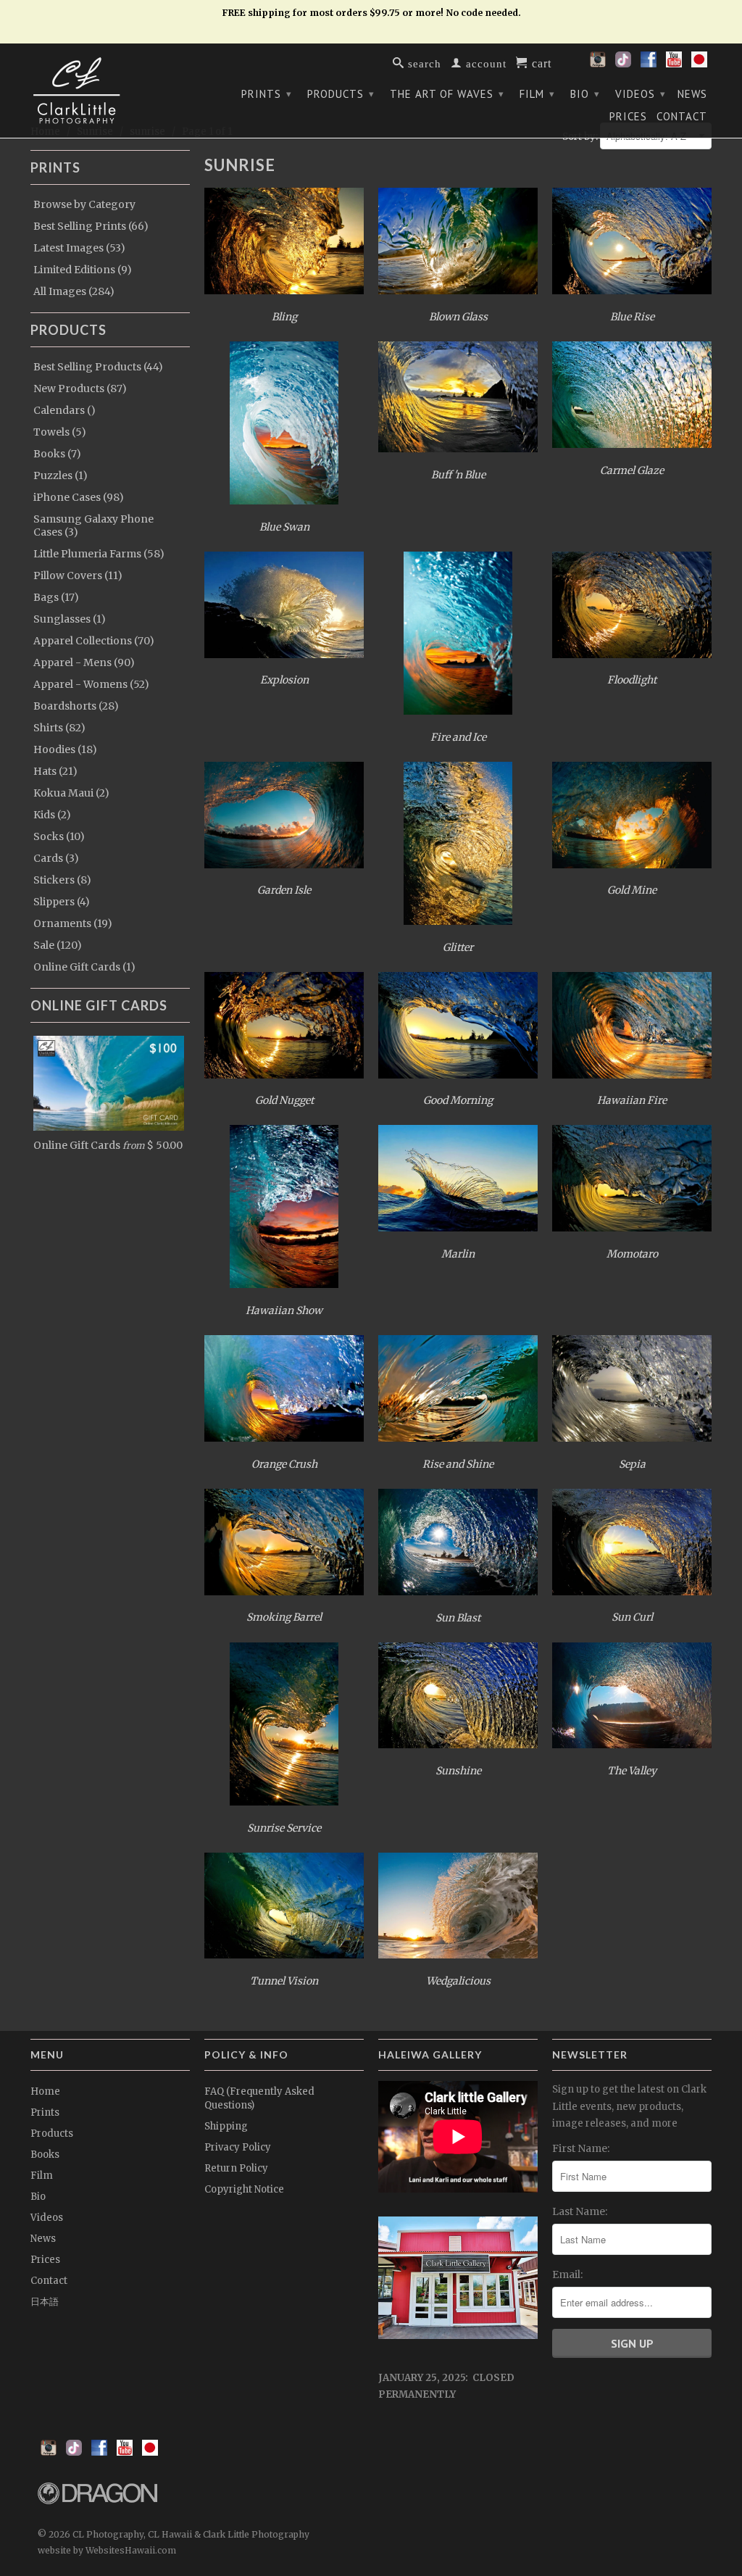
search (423, 63)
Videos (641, 94)
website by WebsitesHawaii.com (107, 2550)
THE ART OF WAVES (447, 94)
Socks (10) (59, 836)
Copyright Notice (244, 2189)
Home (45, 2091)
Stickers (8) (62, 880)
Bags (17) (56, 597)
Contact (682, 117)
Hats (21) (55, 771)
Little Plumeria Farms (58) (99, 554)
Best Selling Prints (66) (91, 226)
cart (540, 62)
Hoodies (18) (65, 749)
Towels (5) (60, 432)
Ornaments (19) (73, 923)
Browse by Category (84, 204)
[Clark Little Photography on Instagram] (598, 64)
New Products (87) (80, 389)
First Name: (581, 2148)
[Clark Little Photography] (110, 91)
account (484, 63)
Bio (585, 94)
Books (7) (57, 454)
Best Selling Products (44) (98, 367)
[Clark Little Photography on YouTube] (674, 64)
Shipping (226, 2126)
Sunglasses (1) (70, 619)
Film (537, 94)
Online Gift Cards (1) (84, 967)
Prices (628, 117)
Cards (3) (56, 858)
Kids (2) (52, 815)
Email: (567, 2274)
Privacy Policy (238, 2147)
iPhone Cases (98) (79, 497)
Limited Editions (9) (83, 270)
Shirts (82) (59, 728)
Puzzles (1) (61, 475)
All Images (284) (74, 291)
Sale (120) (58, 945)
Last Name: (580, 2211)
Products (341, 94)
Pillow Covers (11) (78, 576)
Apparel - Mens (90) (84, 662)
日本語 (45, 2302)
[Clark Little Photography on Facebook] (649, 64)
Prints (267, 94)
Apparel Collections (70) (94, 641)
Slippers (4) (62, 902)
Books (45, 2155)
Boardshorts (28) (76, 706)
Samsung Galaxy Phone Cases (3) (93, 525)
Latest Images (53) (79, 248)
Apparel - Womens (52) (91, 684)
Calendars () (64, 410)
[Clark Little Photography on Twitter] (623, 64)
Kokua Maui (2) (71, 793)
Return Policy (236, 2168)
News (692, 94)
